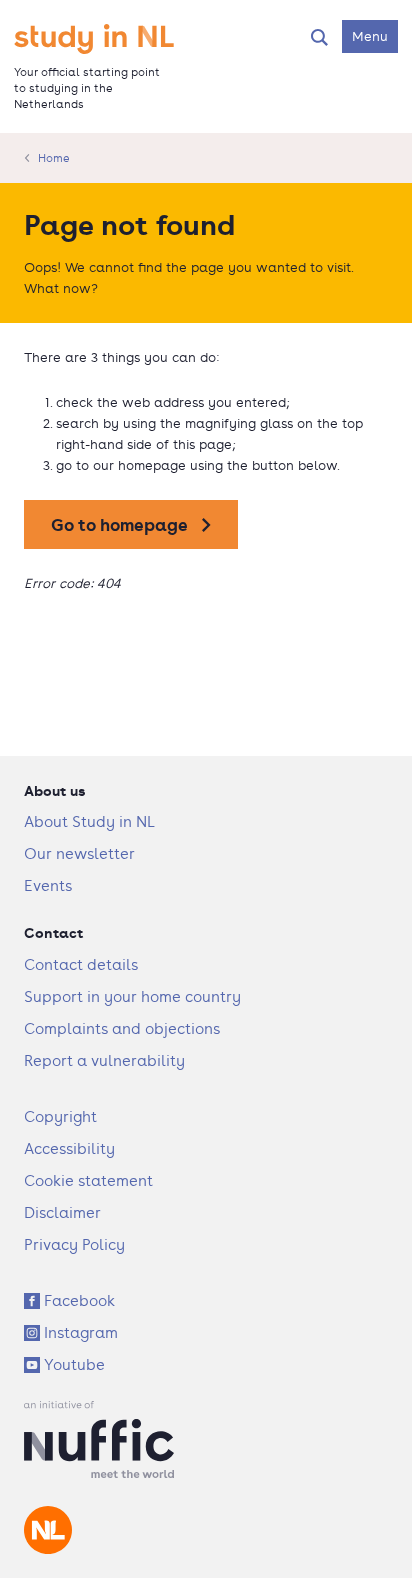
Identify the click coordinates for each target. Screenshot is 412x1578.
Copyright (60, 1116)
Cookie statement (88, 1180)
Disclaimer (62, 1212)
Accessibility (69, 1148)
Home (54, 158)
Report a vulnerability (104, 1060)
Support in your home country (132, 996)
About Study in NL (89, 821)
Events (48, 885)
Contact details (81, 964)
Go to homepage (119, 524)
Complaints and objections (122, 1028)
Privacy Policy (74, 1244)
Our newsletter (79, 853)
